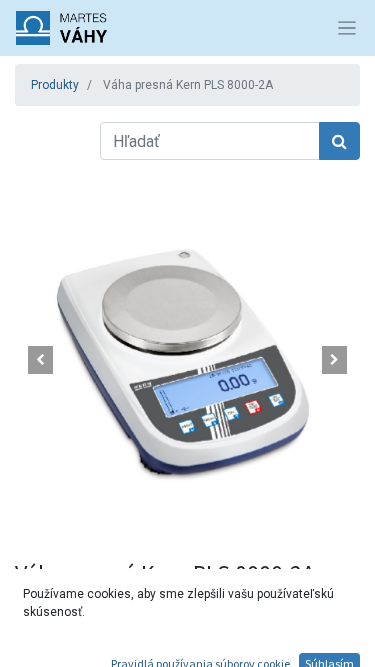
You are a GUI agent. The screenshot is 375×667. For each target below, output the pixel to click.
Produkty (55, 85)
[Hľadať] (339, 141)
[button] (41, 360)
